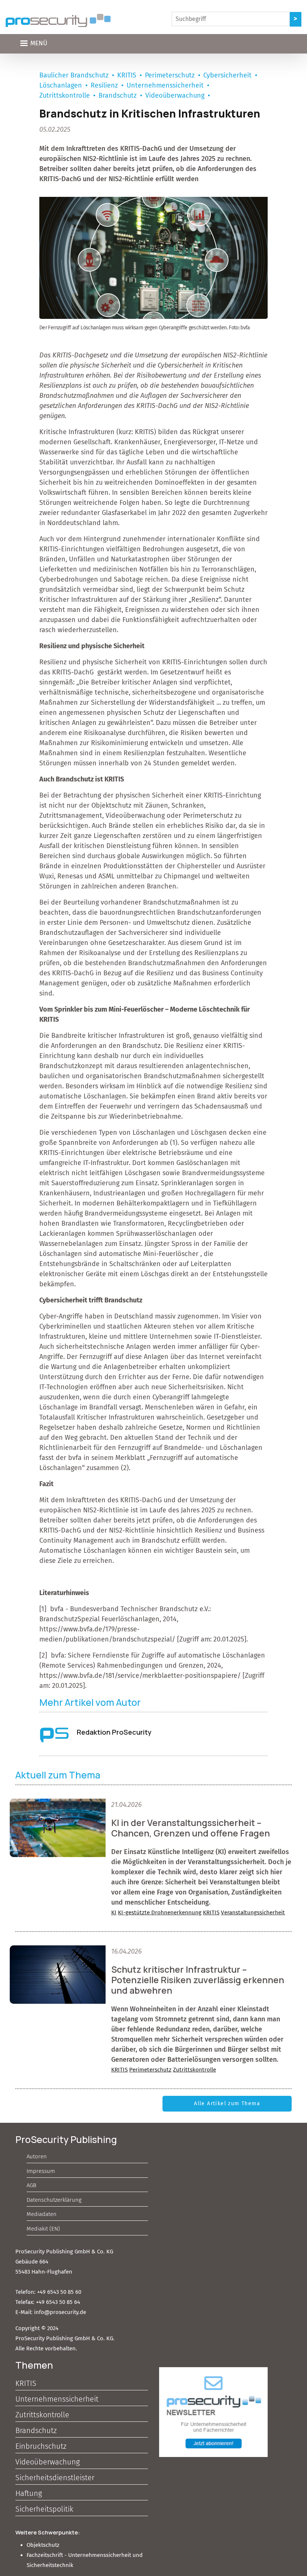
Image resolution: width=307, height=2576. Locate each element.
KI (114, 1912)
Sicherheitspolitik (44, 2509)
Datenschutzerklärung (54, 2200)
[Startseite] (58, 20)
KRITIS (127, 75)
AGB (31, 2185)
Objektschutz (43, 2545)
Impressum (41, 2171)
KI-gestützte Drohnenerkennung (160, 1912)
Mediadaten (42, 2214)
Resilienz (104, 85)
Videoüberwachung (175, 95)
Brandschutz (118, 95)
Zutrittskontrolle (65, 95)
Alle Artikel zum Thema (227, 2104)
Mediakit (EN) (43, 2229)
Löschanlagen (61, 85)
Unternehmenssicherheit (165, 85)
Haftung (29, 2493)
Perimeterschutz (170, 75)
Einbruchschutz (41, 2446)
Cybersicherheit (227, 75)
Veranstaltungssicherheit (253, 1912)
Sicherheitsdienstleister (55, 2478)
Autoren (37, 2156)
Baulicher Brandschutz (74, 75)
